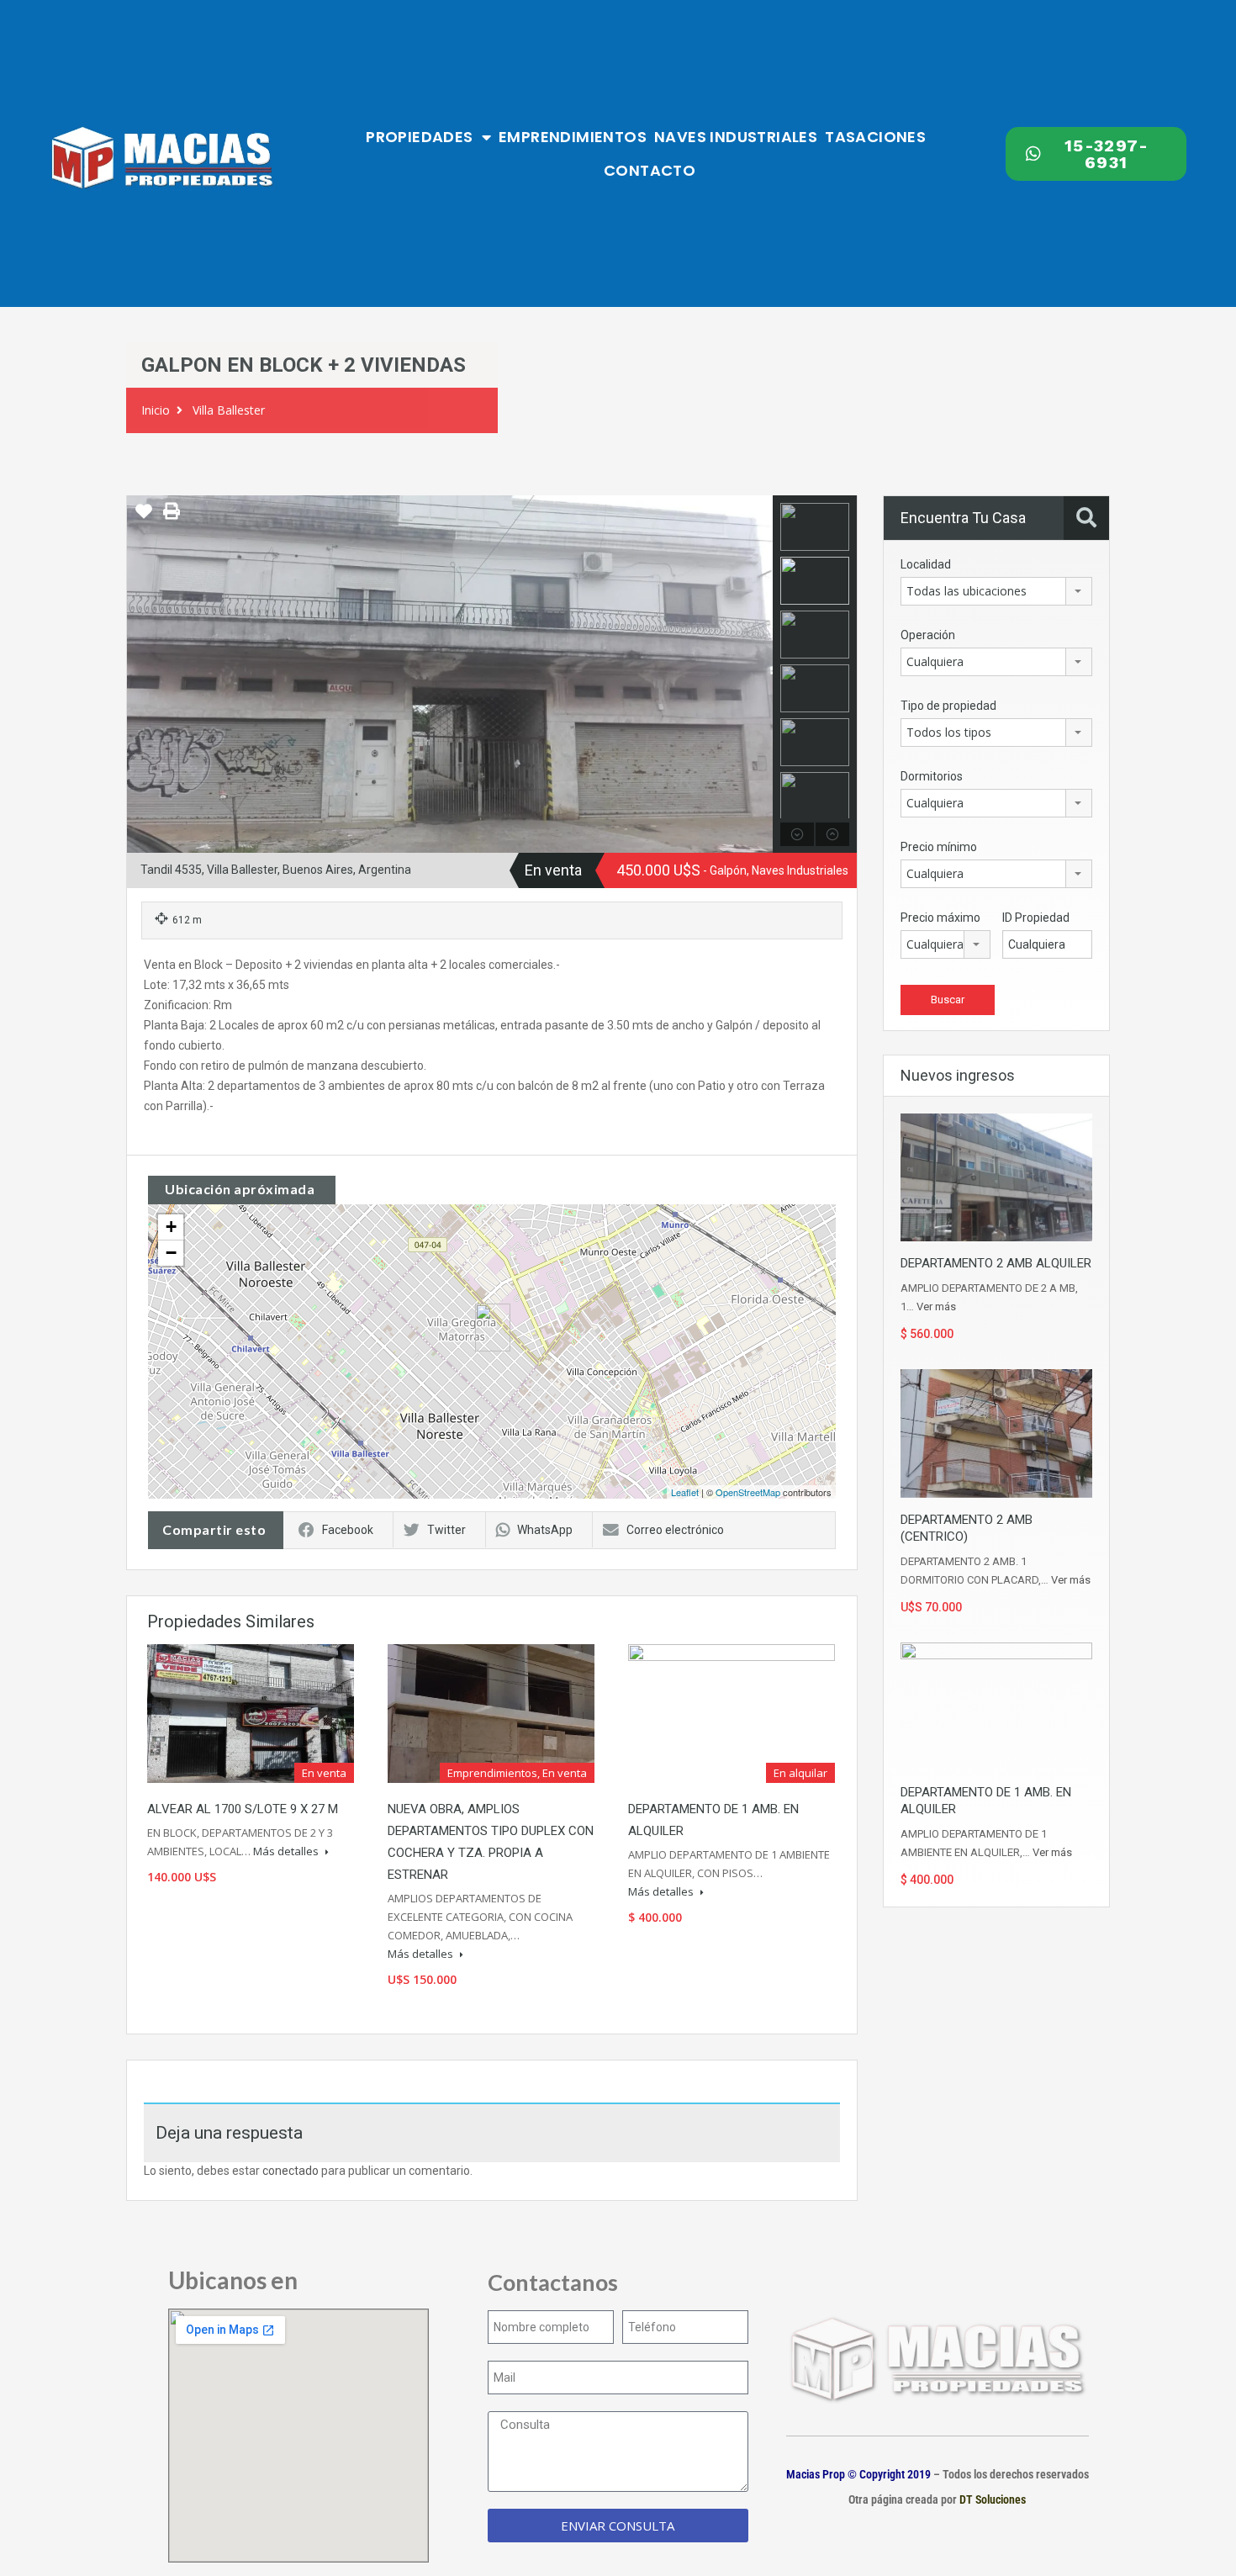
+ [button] (171, 1227)
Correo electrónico (675, 1530)
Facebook (348, 1530)
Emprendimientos (573, 137)
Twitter (446, 1530)
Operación (928, 635)
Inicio (156, 410)
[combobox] (996, 591)
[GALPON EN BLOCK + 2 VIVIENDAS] (493, 1328)
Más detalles (287, 1851)
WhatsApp (545, 1530)
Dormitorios (932, 776)
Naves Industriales (736, 137)
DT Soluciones (991, 2499)
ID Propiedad (1036, 918)
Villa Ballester (229, 410)
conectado (291, 2171)
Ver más (936, 1307)
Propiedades (419, 137)
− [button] (171, 1253)
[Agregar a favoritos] (144, 517)
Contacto (650, 170)
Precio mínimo (939, 847)
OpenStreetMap (748, 1492)
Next (758, 674)
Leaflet (685, 1492)
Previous (142, 674)
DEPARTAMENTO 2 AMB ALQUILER (996, 1263)
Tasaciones (875, 137)
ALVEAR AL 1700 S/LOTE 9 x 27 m (243, 1809)
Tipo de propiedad (948, 706)
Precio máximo (940, 918)
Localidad (926, 564)
